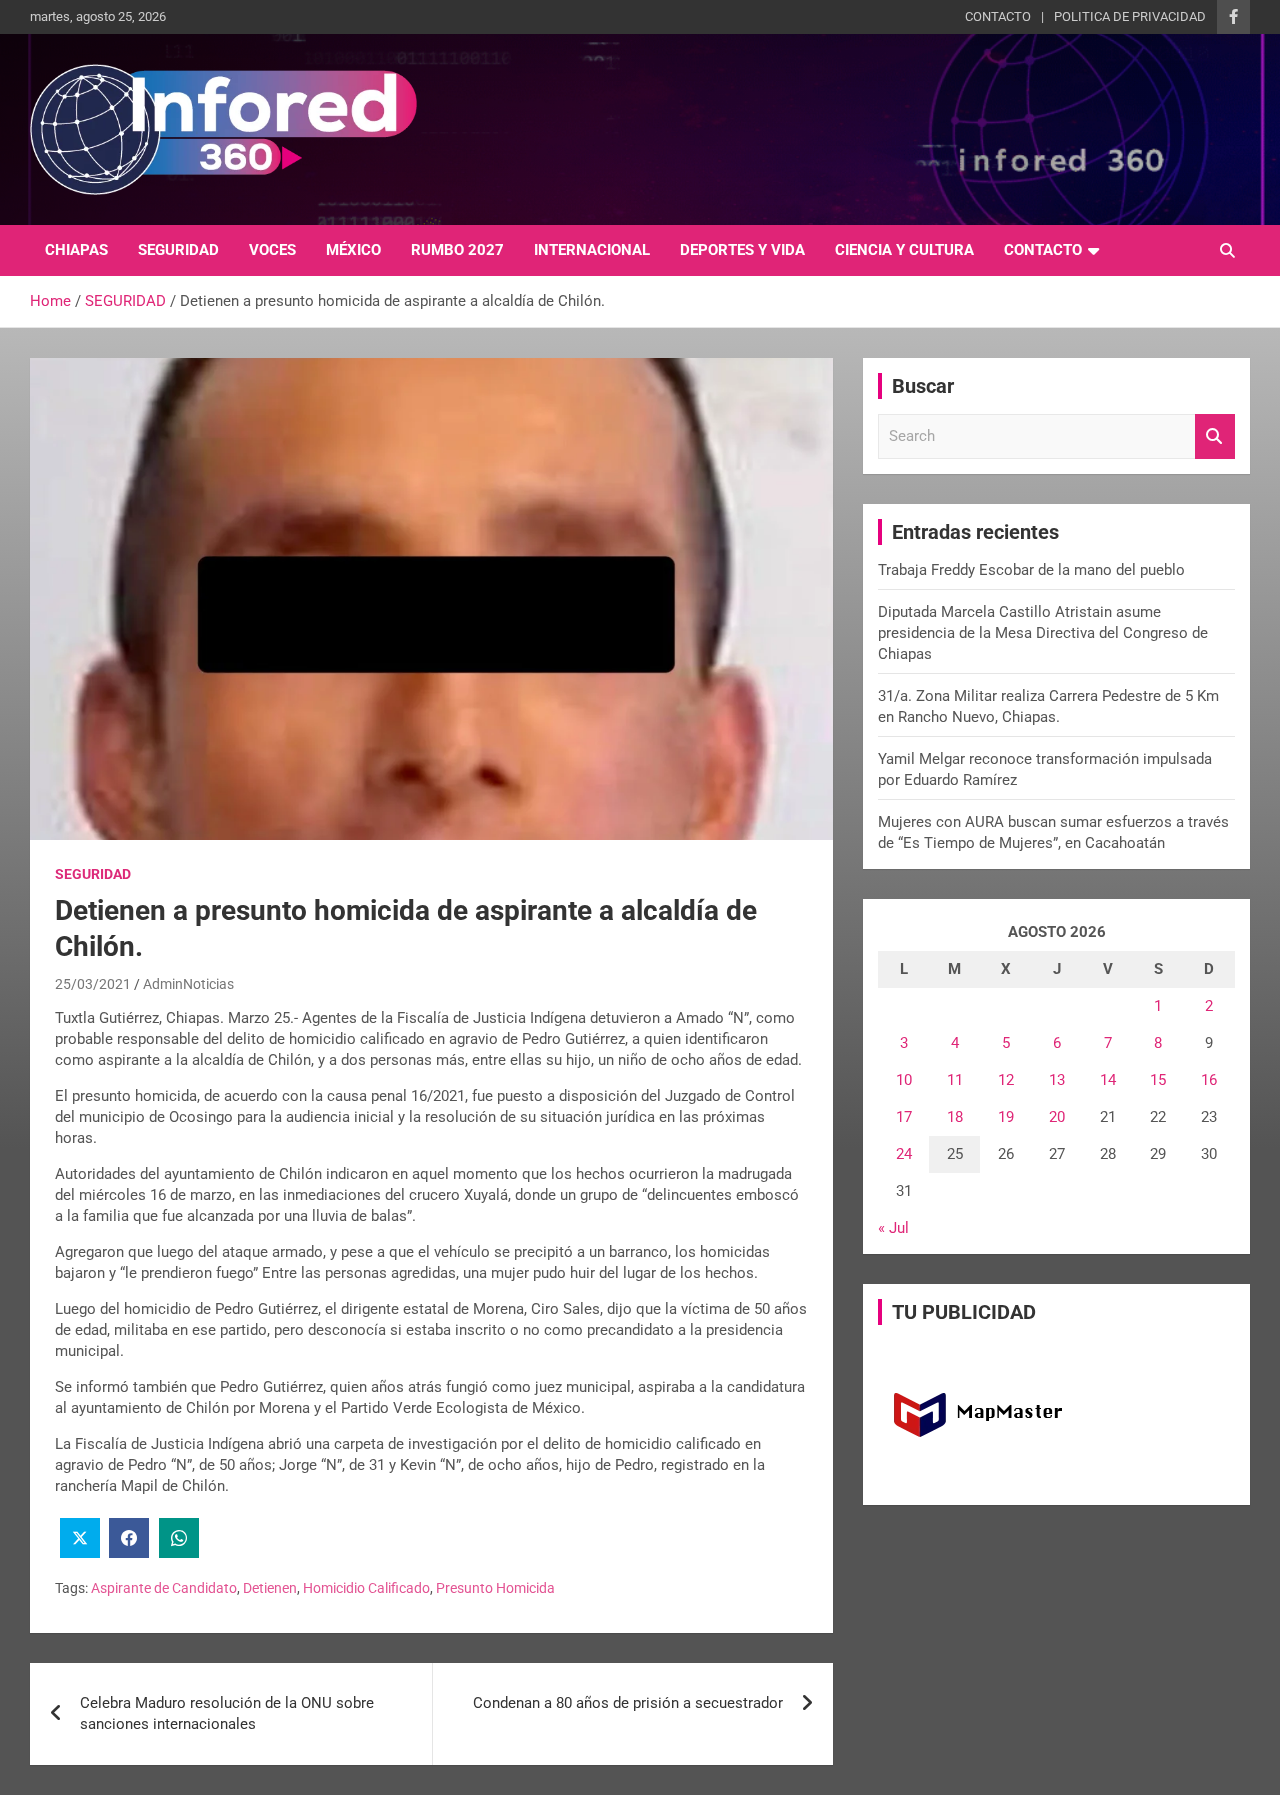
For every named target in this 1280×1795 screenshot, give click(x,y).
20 (1057, 1117)
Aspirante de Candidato (164, 1588)
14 (1108, 1080)
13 (1057, 1080)
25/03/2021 (93, 984)
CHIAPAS (76, 250)
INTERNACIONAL (592, 250)
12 (1006, 1080)
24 (904, 1154)
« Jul (893, 1228)
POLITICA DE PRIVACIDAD (1130, 16)
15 (1158, 1080)
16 (1209, 1080)
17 (904, 1117)
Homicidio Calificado (366, 1588)
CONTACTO (998, 16)
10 (904, 1080)
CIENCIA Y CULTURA (904, 250)
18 (955, 1117)
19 (1006, 1117)
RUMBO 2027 (457, 250)
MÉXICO (353, 250)
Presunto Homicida (495, 1588)
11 (955, 1080)
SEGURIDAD (178, 250)
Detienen (270, 1588)
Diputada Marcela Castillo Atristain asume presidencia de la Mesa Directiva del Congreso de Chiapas (1043, 633)
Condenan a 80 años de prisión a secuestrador (628, 1703)
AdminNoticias (188, 984)
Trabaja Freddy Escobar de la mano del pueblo (1031, 570)
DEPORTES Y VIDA (742, 250)
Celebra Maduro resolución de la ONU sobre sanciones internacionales (227, 1713)
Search (1215, 436)
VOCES (272, 250)
